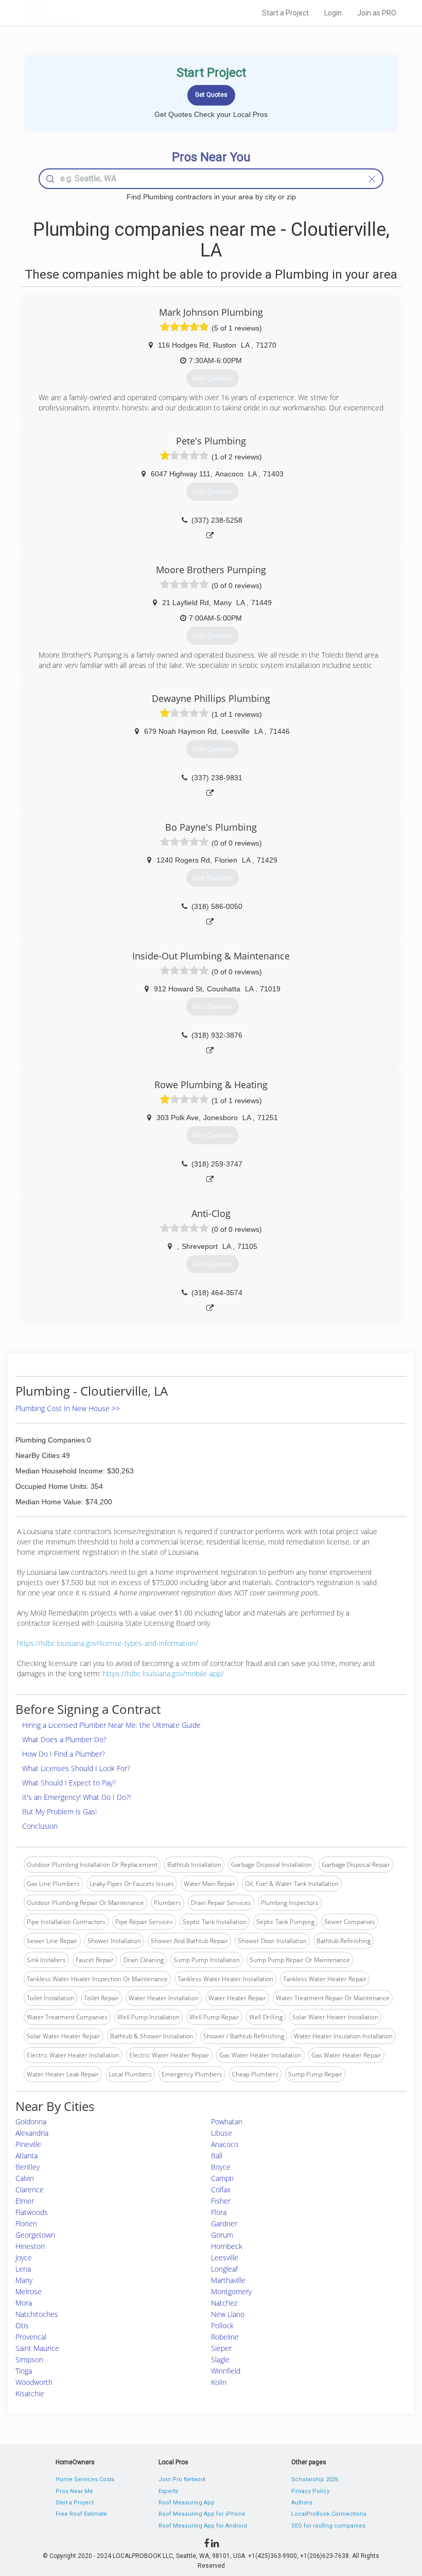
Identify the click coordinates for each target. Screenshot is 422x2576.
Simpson (29, 2359)
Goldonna (31, 2122)
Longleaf (224, 2269)
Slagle (220, 2359)
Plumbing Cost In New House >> (68, 1408)
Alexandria (32, 2133)
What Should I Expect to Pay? (69, 1783)
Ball (217, 2156)
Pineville (28, 2144)
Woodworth (34, 2382)
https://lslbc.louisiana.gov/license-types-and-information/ (108, 1643)
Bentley (28, 2167)
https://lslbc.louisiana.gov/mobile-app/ (163, 1673)
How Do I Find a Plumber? (64, 1754)
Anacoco (225, 2144)
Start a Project (285, 13)
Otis (22, 2325)
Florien (26, 2223)
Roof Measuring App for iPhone (202, 2514)
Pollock (222, 2325)
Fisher (221, 2201)
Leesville (225, 2257)
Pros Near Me (74, 2491)
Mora (24, 2303)
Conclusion (40, 1826)
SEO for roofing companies (328, 2526)
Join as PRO (377, 13)
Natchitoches (37, 2314)
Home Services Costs (85, 2479)
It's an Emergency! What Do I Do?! (76, 1797)
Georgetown (35, 2235)
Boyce (221, 2167)
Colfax (221, 2189)
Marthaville (228, 2280)
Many (24, 2280)
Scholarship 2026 (315, 2479)
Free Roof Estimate (81, 2514)
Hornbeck (227, 2246)
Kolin (219, 2382)
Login (333, 13)
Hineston (30, 2246)
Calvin (25, 2178)
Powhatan (227, 2122)
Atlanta (27, 2156)
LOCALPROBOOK (83, 13)
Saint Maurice (37, 2348)
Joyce (24, 2257)
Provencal (31, 2337)
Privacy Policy (310, 2491)
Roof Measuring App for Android (203, 2526)
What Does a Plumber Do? (64, 1739)
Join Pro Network (182, 2479)
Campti (222, 2178)
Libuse (222, 2133)
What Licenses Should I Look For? (76, 1768)
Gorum (222, 2235)
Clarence (30, 2189)
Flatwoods (32, 2212)
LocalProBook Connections (329, 2514)
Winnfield (226, 2371)
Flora (219, 2212)
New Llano (228, 2314)
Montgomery (231, 2291)
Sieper (221, 2348)
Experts (168, 2491)
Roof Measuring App (187, 2503)
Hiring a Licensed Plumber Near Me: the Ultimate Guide (111, 1725)
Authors (302, 2503)
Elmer (25, 2201)
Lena (23, 2269)
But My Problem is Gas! (59, 1811)
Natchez (224, 2303)
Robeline (225, 2337)
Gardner (224, 2223)
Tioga (24, 2371)
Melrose (29, 2291)
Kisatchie (30, 2393)
